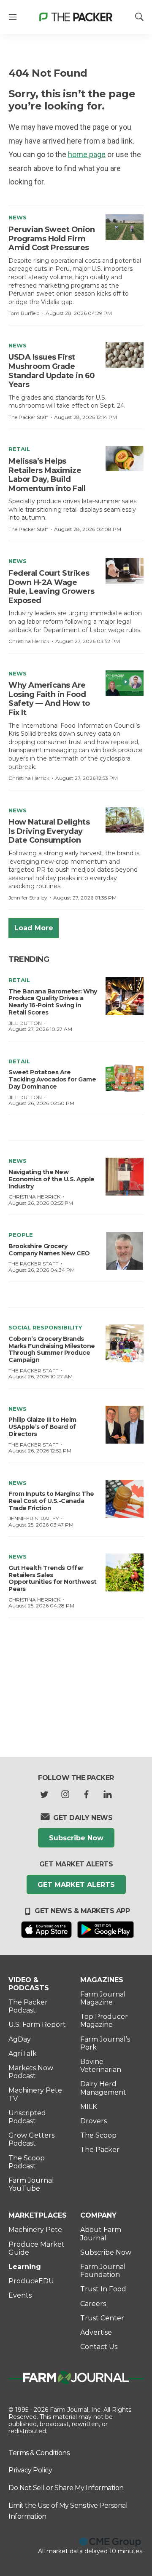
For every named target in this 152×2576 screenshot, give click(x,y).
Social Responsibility (45, 1327)
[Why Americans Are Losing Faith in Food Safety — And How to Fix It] (125, 683)
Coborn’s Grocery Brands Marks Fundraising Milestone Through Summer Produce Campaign (52, 1349)
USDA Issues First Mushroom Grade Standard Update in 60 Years (52, 371)
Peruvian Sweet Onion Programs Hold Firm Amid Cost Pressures (52, 239)
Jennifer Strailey (28, 898)
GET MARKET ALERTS (76, 1885)
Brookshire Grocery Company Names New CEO (49, 1250)
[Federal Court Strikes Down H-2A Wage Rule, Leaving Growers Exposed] (125, 571)
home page (87, 154)
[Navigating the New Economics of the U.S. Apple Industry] (125, 1177)
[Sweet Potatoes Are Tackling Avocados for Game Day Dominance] (125, 1077)
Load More (34, 928)
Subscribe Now (76, 1838)
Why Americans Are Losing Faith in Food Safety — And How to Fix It (49, 699)
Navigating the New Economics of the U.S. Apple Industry (52, 1179)
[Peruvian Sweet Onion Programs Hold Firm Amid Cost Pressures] (125, 227)
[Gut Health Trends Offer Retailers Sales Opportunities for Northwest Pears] (125, 1572)
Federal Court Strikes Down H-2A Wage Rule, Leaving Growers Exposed (52, 587)
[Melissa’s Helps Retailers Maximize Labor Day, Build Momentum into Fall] (125, 459)
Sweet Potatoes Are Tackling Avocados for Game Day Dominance (52, 1079)
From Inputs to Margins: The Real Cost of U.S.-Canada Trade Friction (51, 1501)
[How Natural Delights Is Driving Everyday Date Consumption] (125, 820)
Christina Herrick (29, 641)
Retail (19, 449)
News (18, 217)
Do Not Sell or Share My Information (66, 2488)
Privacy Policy (30, 2470)
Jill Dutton (25, 1023)
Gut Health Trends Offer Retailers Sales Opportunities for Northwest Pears (53, 1578)
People (21, 1235)
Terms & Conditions (39, 2453)
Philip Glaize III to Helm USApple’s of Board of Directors (42, 1427)
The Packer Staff (28, 417)
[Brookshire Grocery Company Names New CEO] (125, 1251)
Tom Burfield (24, 313)
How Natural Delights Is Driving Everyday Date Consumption (49, 831)
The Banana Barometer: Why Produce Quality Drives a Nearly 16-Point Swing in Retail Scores (53, 1002)
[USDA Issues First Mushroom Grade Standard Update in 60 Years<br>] (125, 355)
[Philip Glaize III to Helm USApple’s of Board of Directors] (125, 1425)
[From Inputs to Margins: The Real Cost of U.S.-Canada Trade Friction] (125, 1499)
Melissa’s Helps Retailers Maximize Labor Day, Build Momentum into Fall (47, 475)
